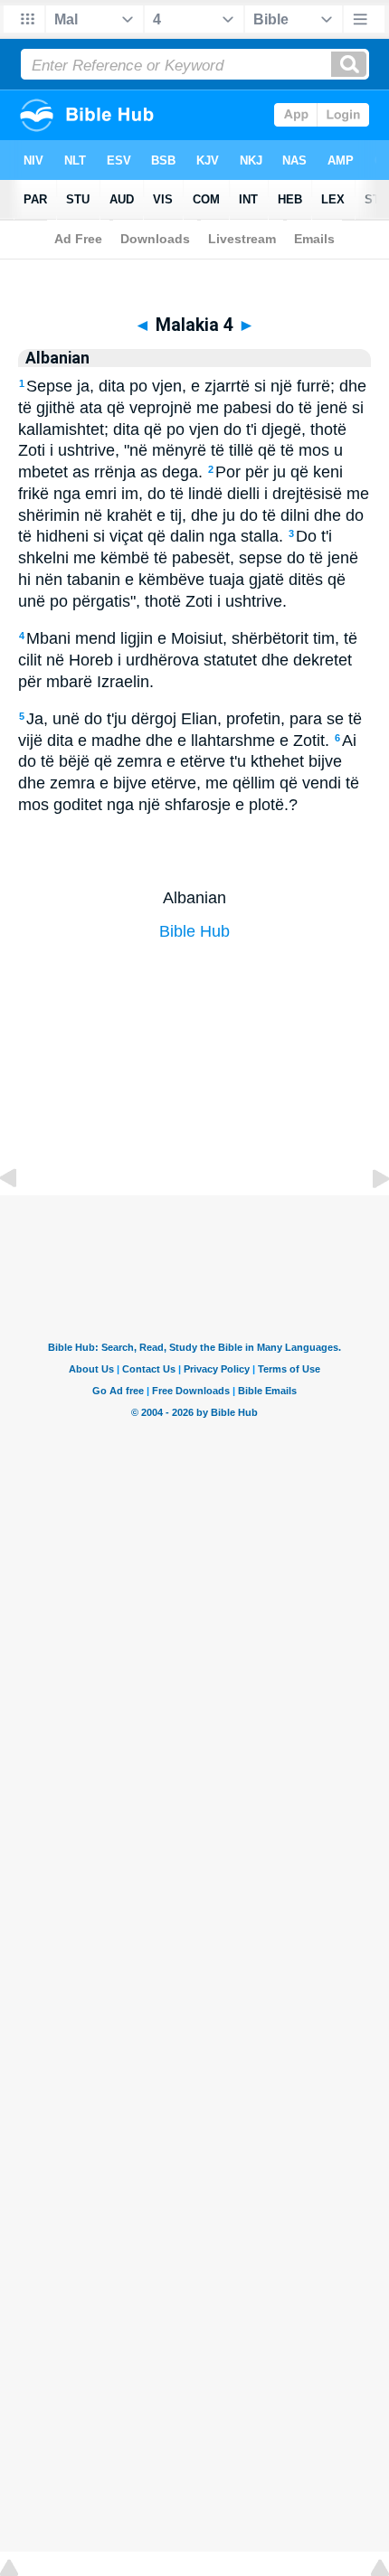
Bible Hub (194, 931)
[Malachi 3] (23, 1219)
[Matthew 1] (366, 1219)
